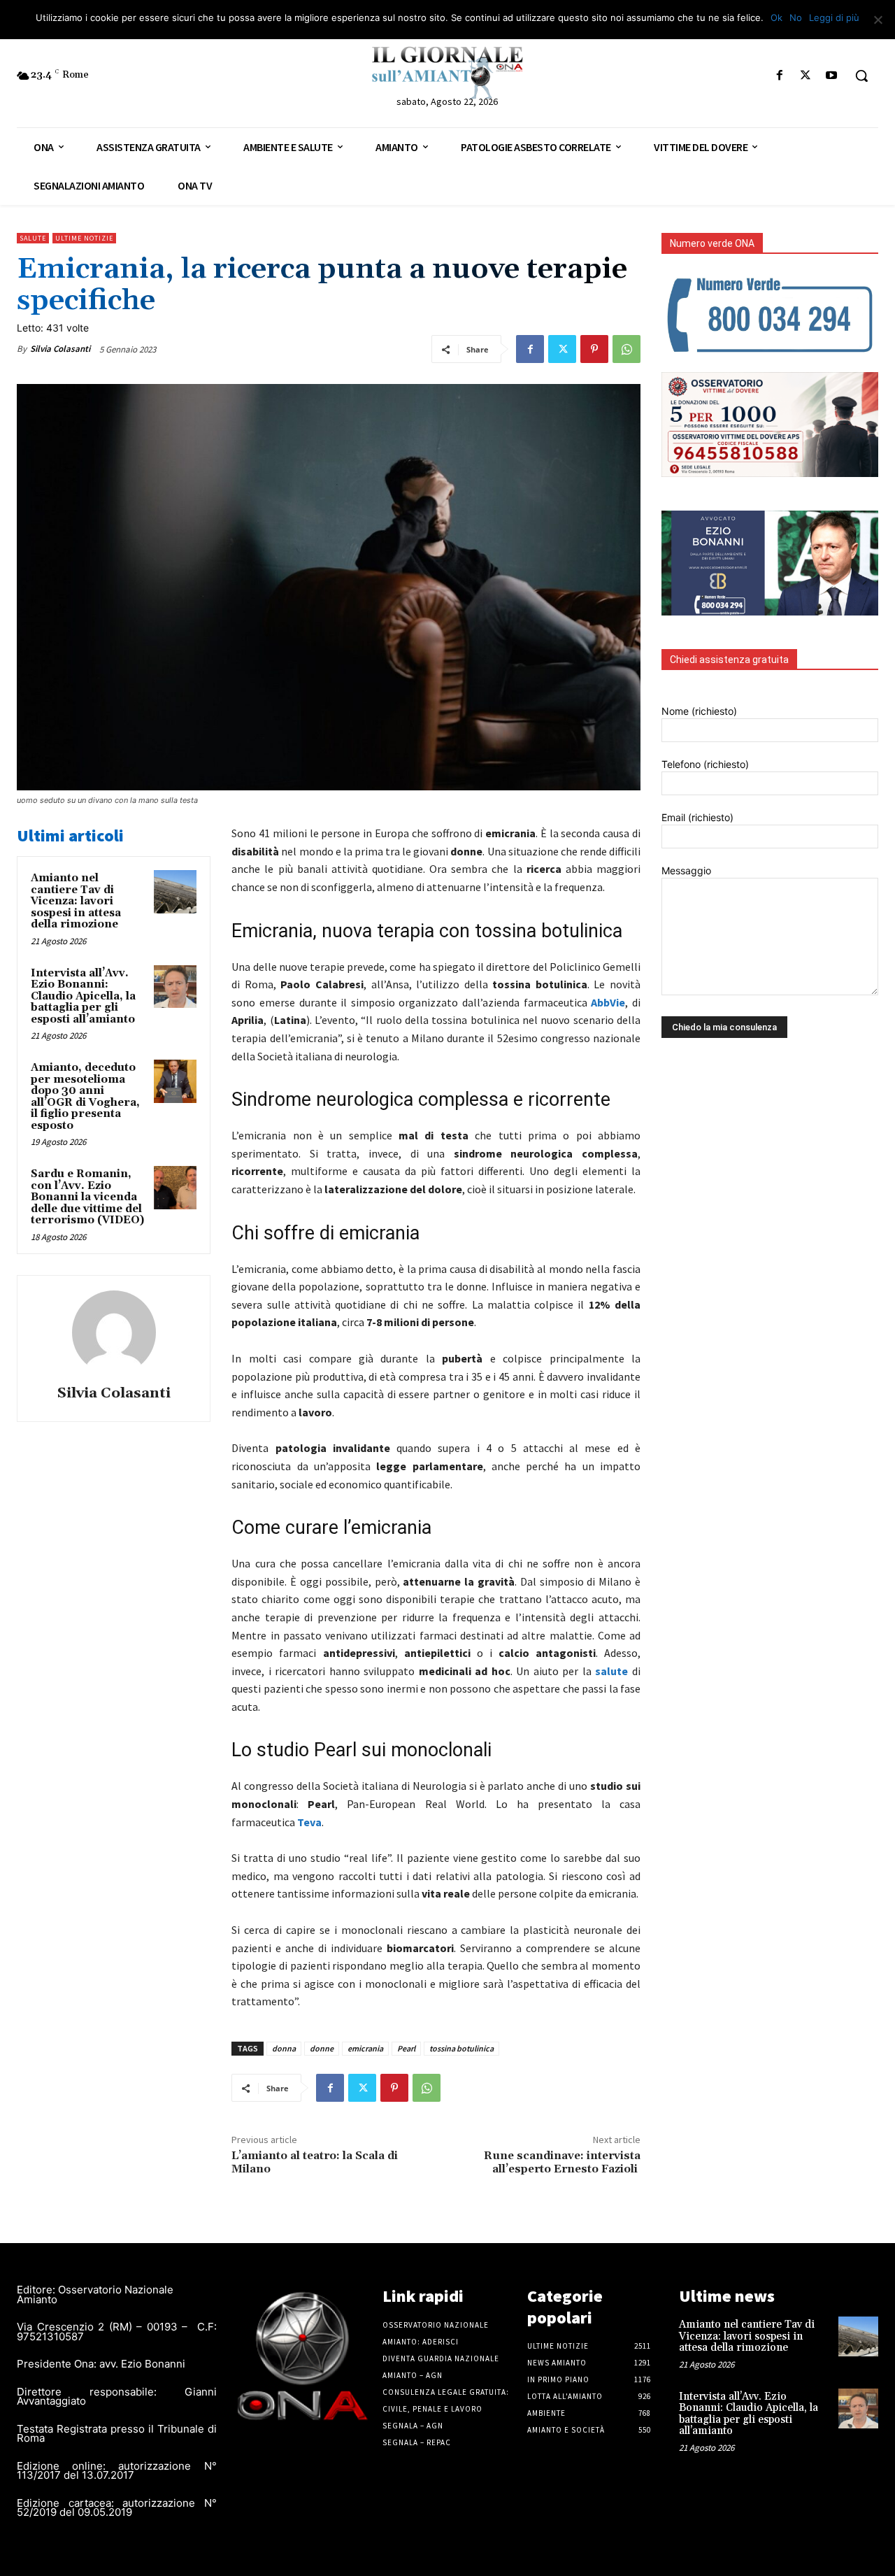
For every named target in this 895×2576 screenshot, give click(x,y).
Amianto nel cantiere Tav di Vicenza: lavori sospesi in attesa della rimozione (76, 901)
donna (284, 2048)
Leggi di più (834, 17)
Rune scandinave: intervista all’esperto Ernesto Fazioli (562, 2162)
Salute (33, 238)
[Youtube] (832, 76)
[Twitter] (806, 76)
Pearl (406, 2048)
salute (614, 1671)
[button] (861, 76)
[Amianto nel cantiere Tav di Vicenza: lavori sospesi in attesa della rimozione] (176, 892)
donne (322, 2048)
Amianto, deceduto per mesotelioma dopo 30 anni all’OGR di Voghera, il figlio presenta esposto (85, 1097)
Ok (776, 17)
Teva (309, 1822)
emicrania (365, 2048)
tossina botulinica (461, 2048)
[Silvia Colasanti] (114, 1332)
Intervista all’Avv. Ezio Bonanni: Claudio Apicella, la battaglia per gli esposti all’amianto (83, 996)
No (796, 17)
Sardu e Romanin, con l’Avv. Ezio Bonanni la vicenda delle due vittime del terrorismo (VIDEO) (87, 1197)
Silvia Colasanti (60, 349)
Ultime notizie (84, 238)
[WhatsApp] (626, 349)
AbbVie (608, 1002)
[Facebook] (779, 76)
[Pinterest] (594, 349)
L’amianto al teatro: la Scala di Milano (315, 2162)
